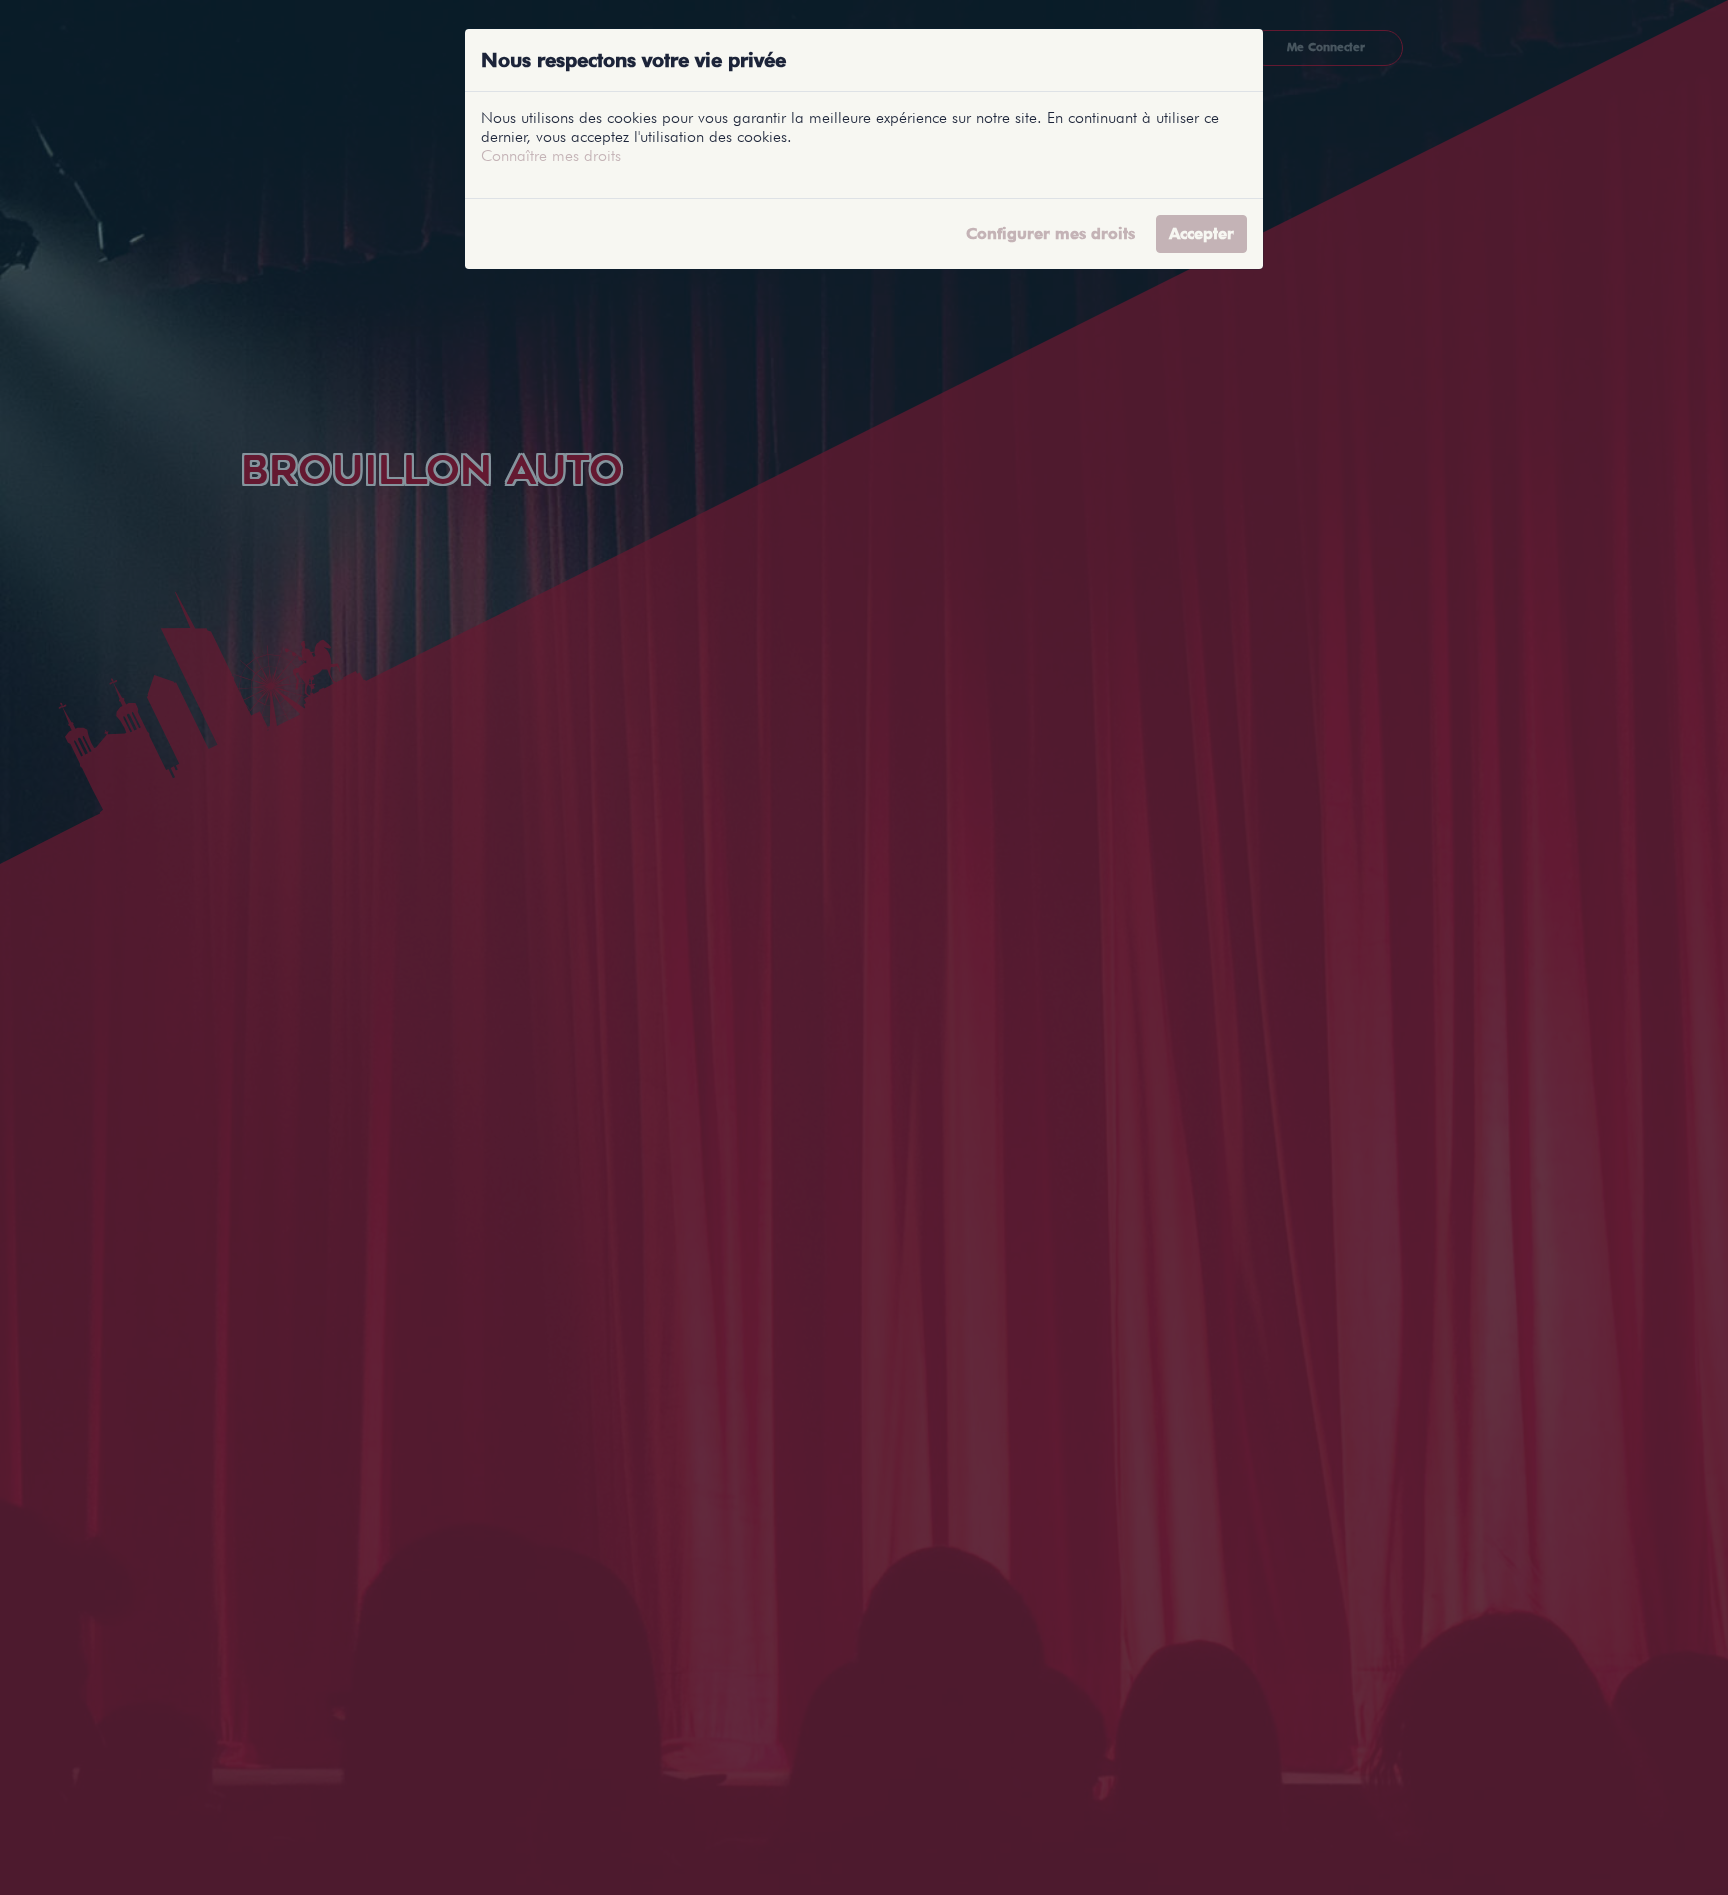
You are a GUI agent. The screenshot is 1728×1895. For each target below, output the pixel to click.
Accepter (1201, 233)
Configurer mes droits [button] (1050, 233)
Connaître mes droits (551, 155)
